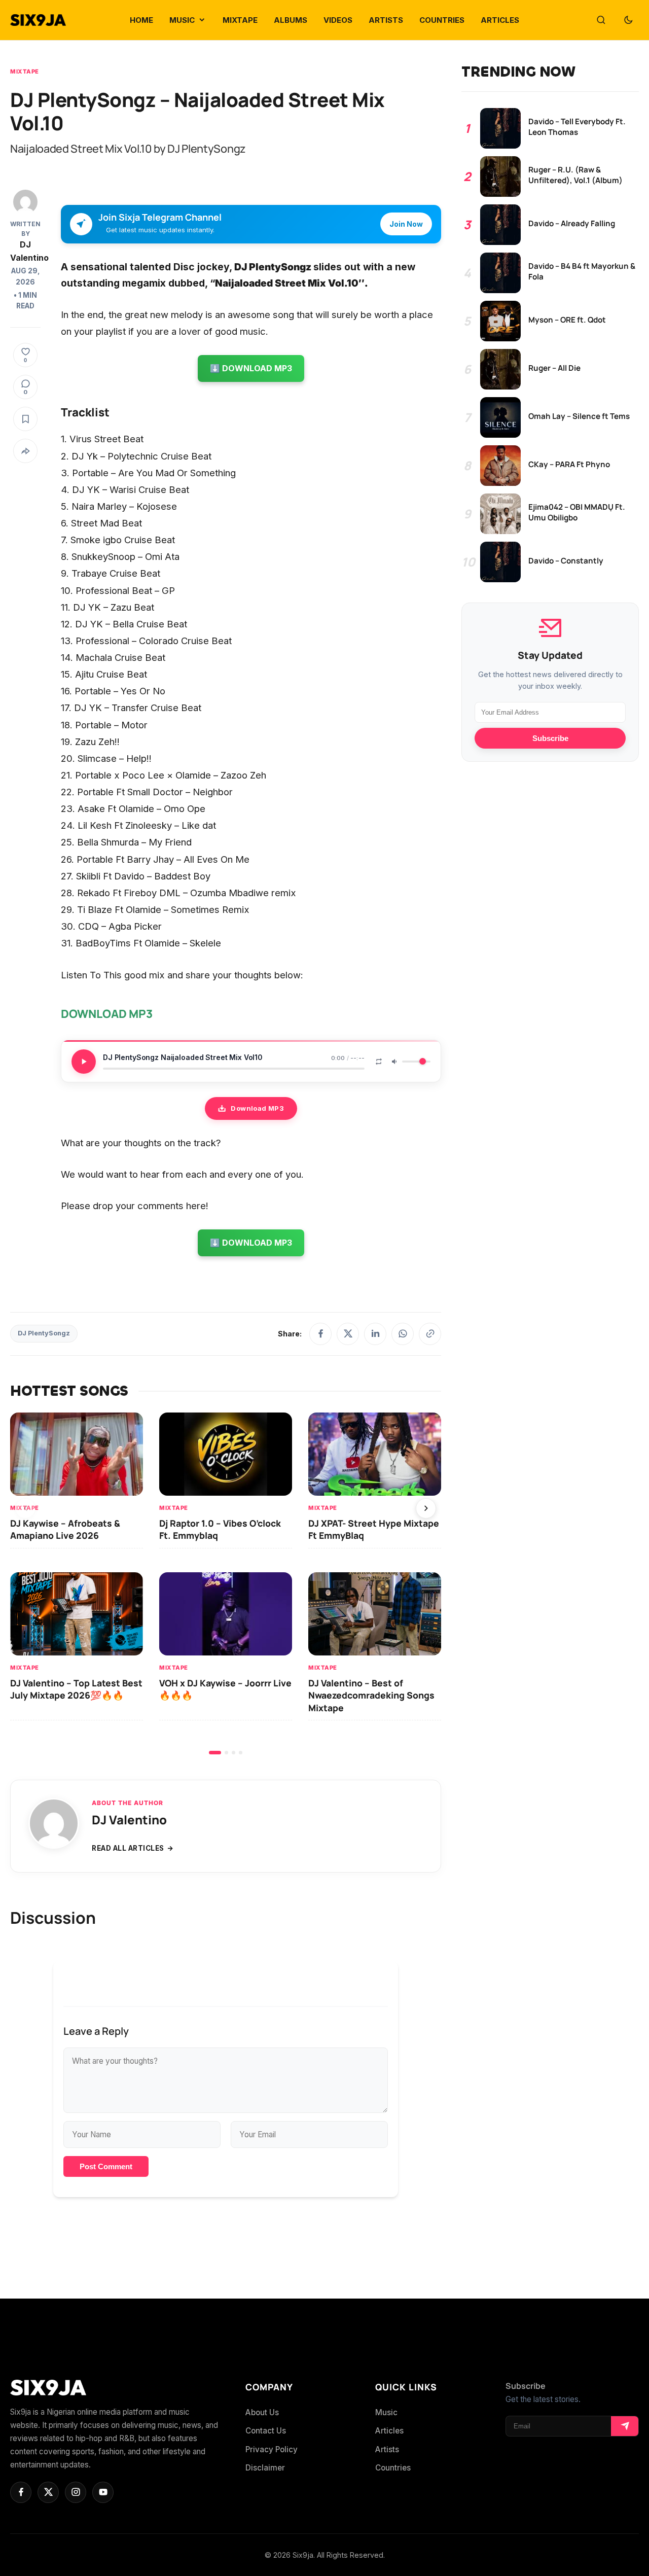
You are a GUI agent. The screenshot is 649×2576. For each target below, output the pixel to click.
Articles (389, 2431)
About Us (262, 2412)
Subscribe (550, 738)
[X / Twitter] (348, 1334)
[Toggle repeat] (379, 1062)
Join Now (406, 224)
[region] (226, 1583)
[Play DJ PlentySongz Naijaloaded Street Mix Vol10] (84, 1062)
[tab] (215, 1753)
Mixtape (25, 72)
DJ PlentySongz (44, 1333)
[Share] (25, 451)
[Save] (25, 419)
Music (386, 2412)
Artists (387, 2449)
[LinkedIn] (375, 1334)
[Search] (601, 20)
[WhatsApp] (403, 1334)
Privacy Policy (272, 2449)
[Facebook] (320, 1334)
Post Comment (106, 2166)
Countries (393, 2468)
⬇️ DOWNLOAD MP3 (251, 368)
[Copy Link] (430, 1334)
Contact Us (266, 2431)
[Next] (426, 1508)
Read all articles (128, 1848)
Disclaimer (265, 2468)
